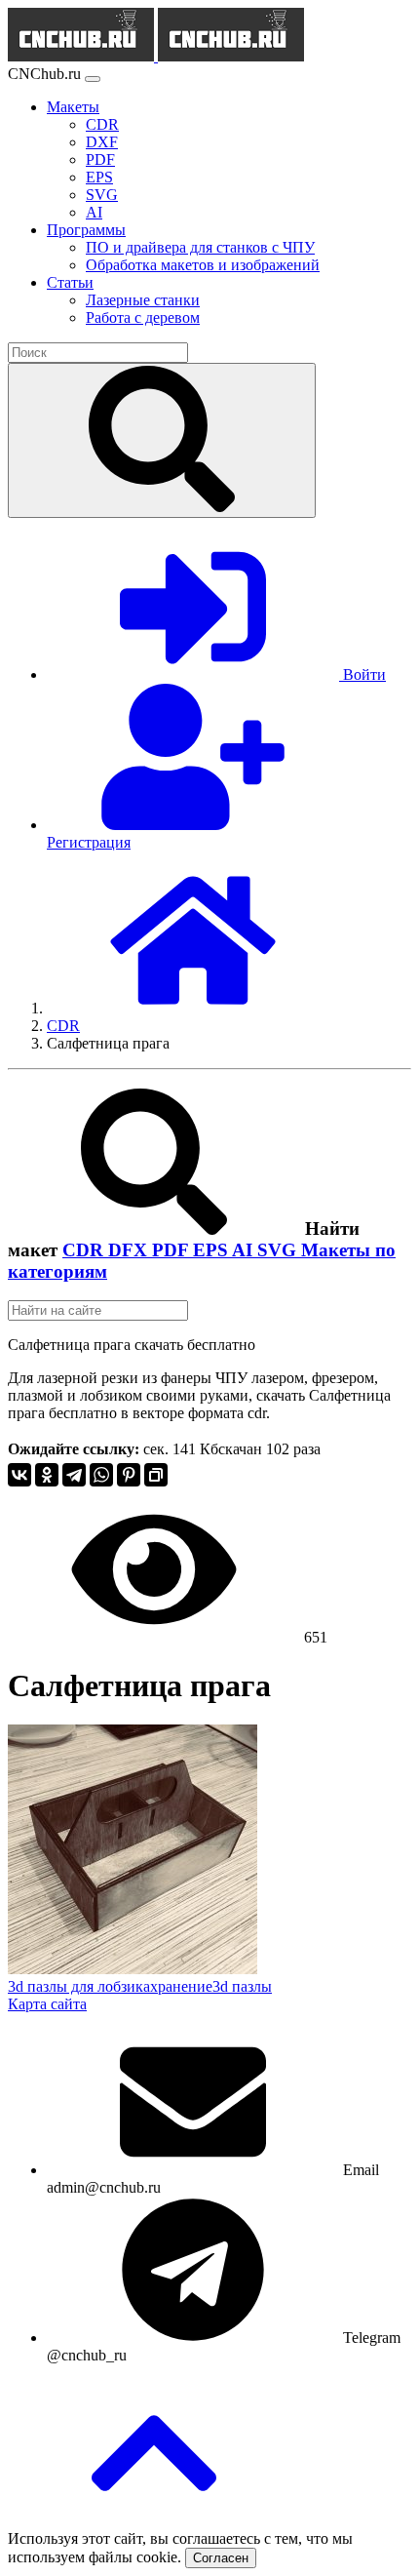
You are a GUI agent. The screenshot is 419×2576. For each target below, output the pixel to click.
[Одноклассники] (47, 1475)
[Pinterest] (129, 1475)
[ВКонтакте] (19, 1475)
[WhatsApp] (101, 1475)
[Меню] (93, 79)
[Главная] (193, 1008)
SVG (279, 1250)
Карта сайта (47, 2004)
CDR (85, 1250)
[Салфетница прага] (133, 1969)
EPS (212, 1250)
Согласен (221, 2558)
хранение (181, 1986)
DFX (130, 1250)
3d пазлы (242, 1986)
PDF (172, 1250)
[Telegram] (74, 1475)
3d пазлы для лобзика (79, 1986)
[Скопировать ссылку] (156, 1475)
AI (245, 1250)
